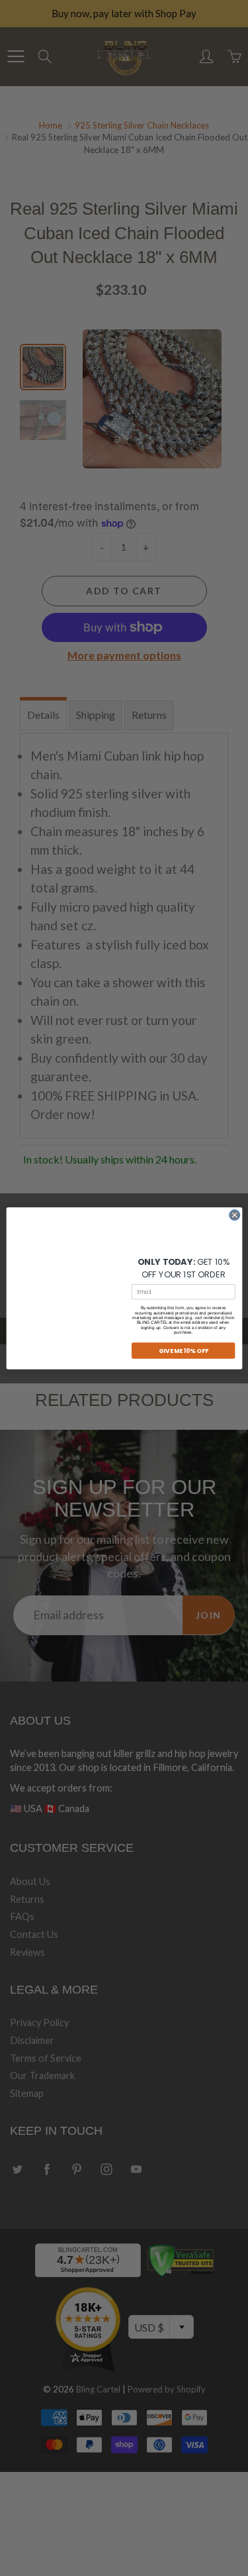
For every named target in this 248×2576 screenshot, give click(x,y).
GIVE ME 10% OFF (183, 1351)
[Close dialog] (234, 1214)
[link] (183, 1235)
